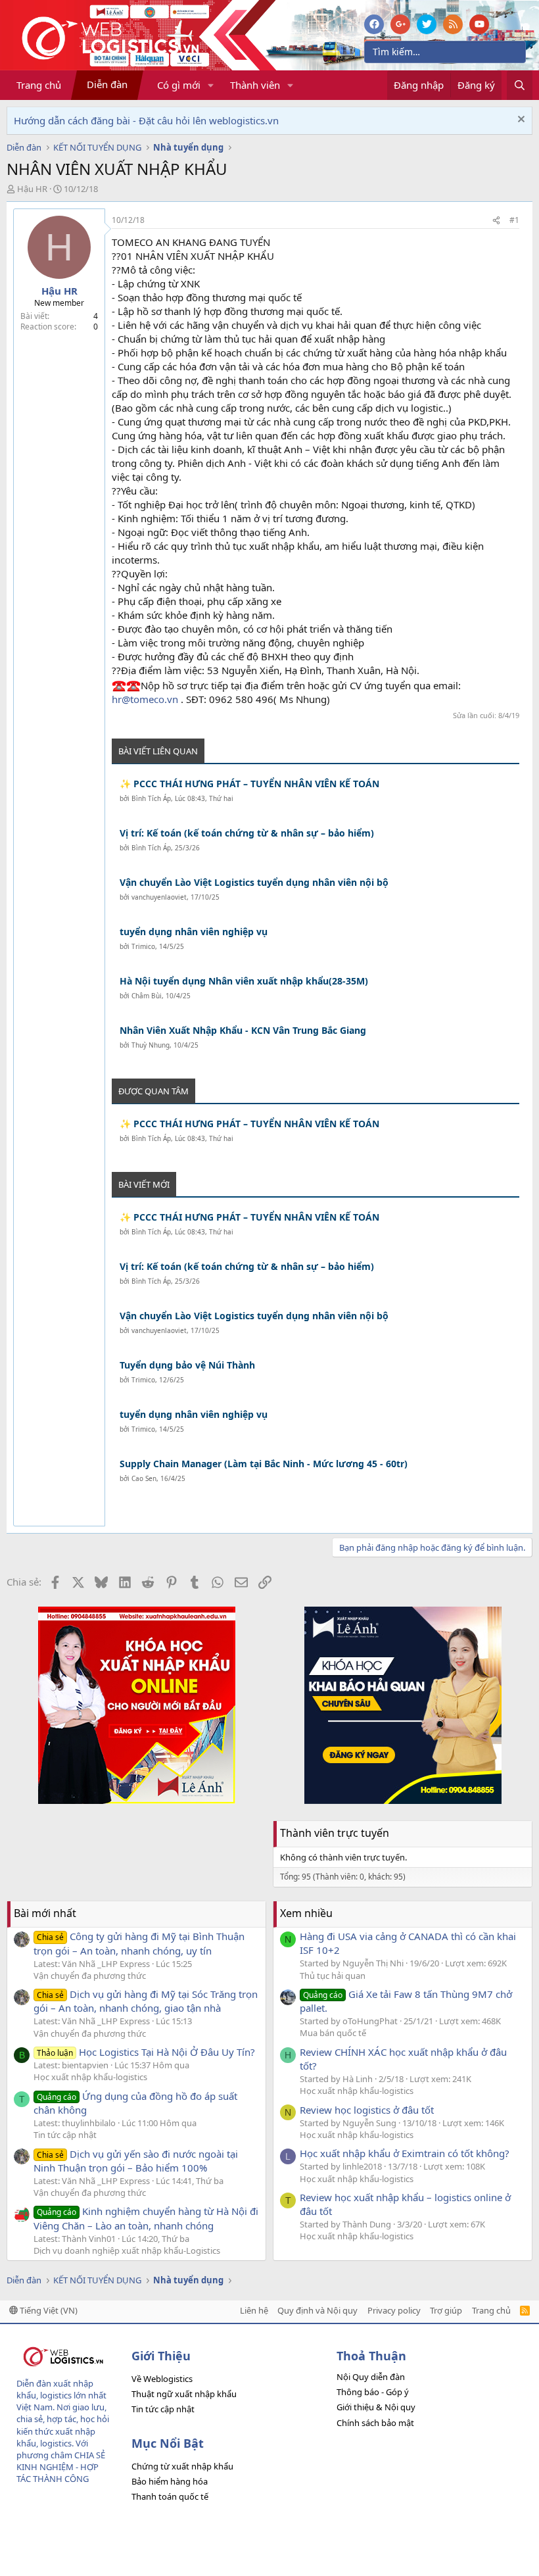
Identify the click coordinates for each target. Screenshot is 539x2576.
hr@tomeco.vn (145, 699)
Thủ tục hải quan (333, 1976)
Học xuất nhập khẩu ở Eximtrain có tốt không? (405, 2153)
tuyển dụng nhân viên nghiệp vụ (194, 932)
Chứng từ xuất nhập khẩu (182, 2466)
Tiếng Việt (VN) (48, 2310)
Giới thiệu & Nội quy (376, 2407)
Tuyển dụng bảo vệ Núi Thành (187, 1365)
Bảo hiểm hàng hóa (170, 2481)
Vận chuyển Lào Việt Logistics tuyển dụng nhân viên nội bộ (254, 882)
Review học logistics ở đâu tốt (367, 2110)
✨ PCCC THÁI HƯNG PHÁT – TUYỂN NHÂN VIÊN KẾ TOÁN (249, 784)
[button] (211, 85)
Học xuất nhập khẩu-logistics (90, 2077)
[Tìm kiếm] (520, 85)
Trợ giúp (446, 2310)
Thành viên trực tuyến (335, 1833)
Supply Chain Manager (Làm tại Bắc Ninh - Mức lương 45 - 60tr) (264, 1464)
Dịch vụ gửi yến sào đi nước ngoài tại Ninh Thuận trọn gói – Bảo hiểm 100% (136, 2161)
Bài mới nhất (45, 1913)
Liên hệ (254, 2310)
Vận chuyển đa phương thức (90, 1976)
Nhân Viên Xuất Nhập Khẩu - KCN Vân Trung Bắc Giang (243, 1030)
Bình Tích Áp (151, 798)
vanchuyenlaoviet (159, 897)
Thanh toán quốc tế (170, 2496)
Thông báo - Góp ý (373, 2392)
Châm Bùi (147, 996)
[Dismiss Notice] (520, 121)
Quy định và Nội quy (317, 2310)
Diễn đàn (107, 84)
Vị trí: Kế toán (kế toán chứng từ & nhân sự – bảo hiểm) (247, 833)
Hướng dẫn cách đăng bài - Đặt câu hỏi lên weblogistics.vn (146, 120)
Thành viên (255, 85)
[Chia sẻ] (496, 221)
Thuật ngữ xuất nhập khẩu (184, 2394)
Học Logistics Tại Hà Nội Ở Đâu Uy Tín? (146, 2052)
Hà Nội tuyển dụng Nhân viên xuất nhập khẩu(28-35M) (244, 981)
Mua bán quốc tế (333, 2033)
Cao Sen (144, 1478)
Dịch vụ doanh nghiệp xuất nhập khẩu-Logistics (127, 2250)
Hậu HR (32, 189)
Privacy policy (394, 2310)
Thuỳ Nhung (151, 1045)
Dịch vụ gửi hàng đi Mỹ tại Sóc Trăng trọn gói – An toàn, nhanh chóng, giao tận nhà (146, 2001)
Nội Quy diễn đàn (371, 2377)
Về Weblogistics (162, 2379)
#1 (514, 220)
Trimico (143, 946)
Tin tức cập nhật (65, 2135)
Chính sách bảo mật (375, 2423)
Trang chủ (39, 85)
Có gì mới (179, 85)
